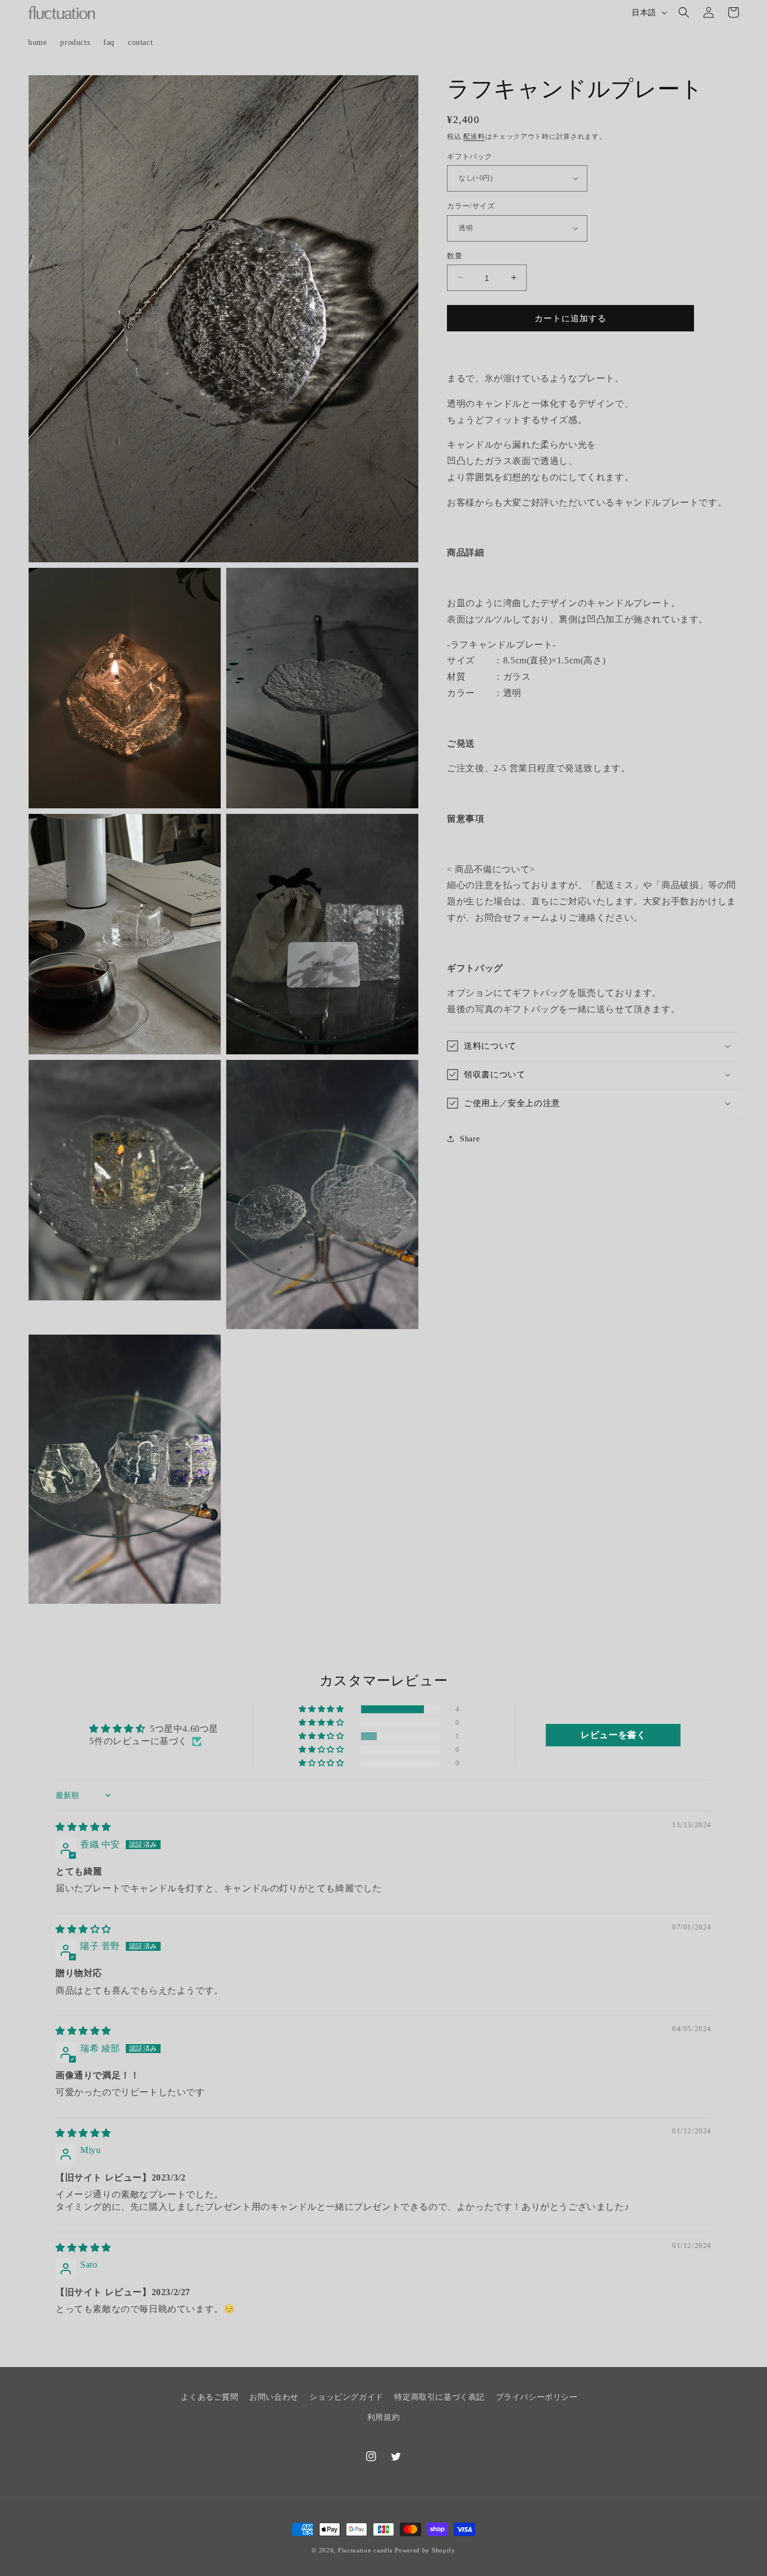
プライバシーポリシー (537, 2397)
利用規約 (383, 2417)
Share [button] (470, 1139)
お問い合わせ (274, 2397)
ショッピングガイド (346, 2397)
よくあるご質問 (209, 2397)
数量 (455, 255)
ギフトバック (469, 156)
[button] (684, 12)
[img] (83, 1827)
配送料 (474, 136)
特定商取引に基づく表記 (439, 2397)
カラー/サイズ (471, 206)
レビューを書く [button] (613, 1735)
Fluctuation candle (366, 2550)
